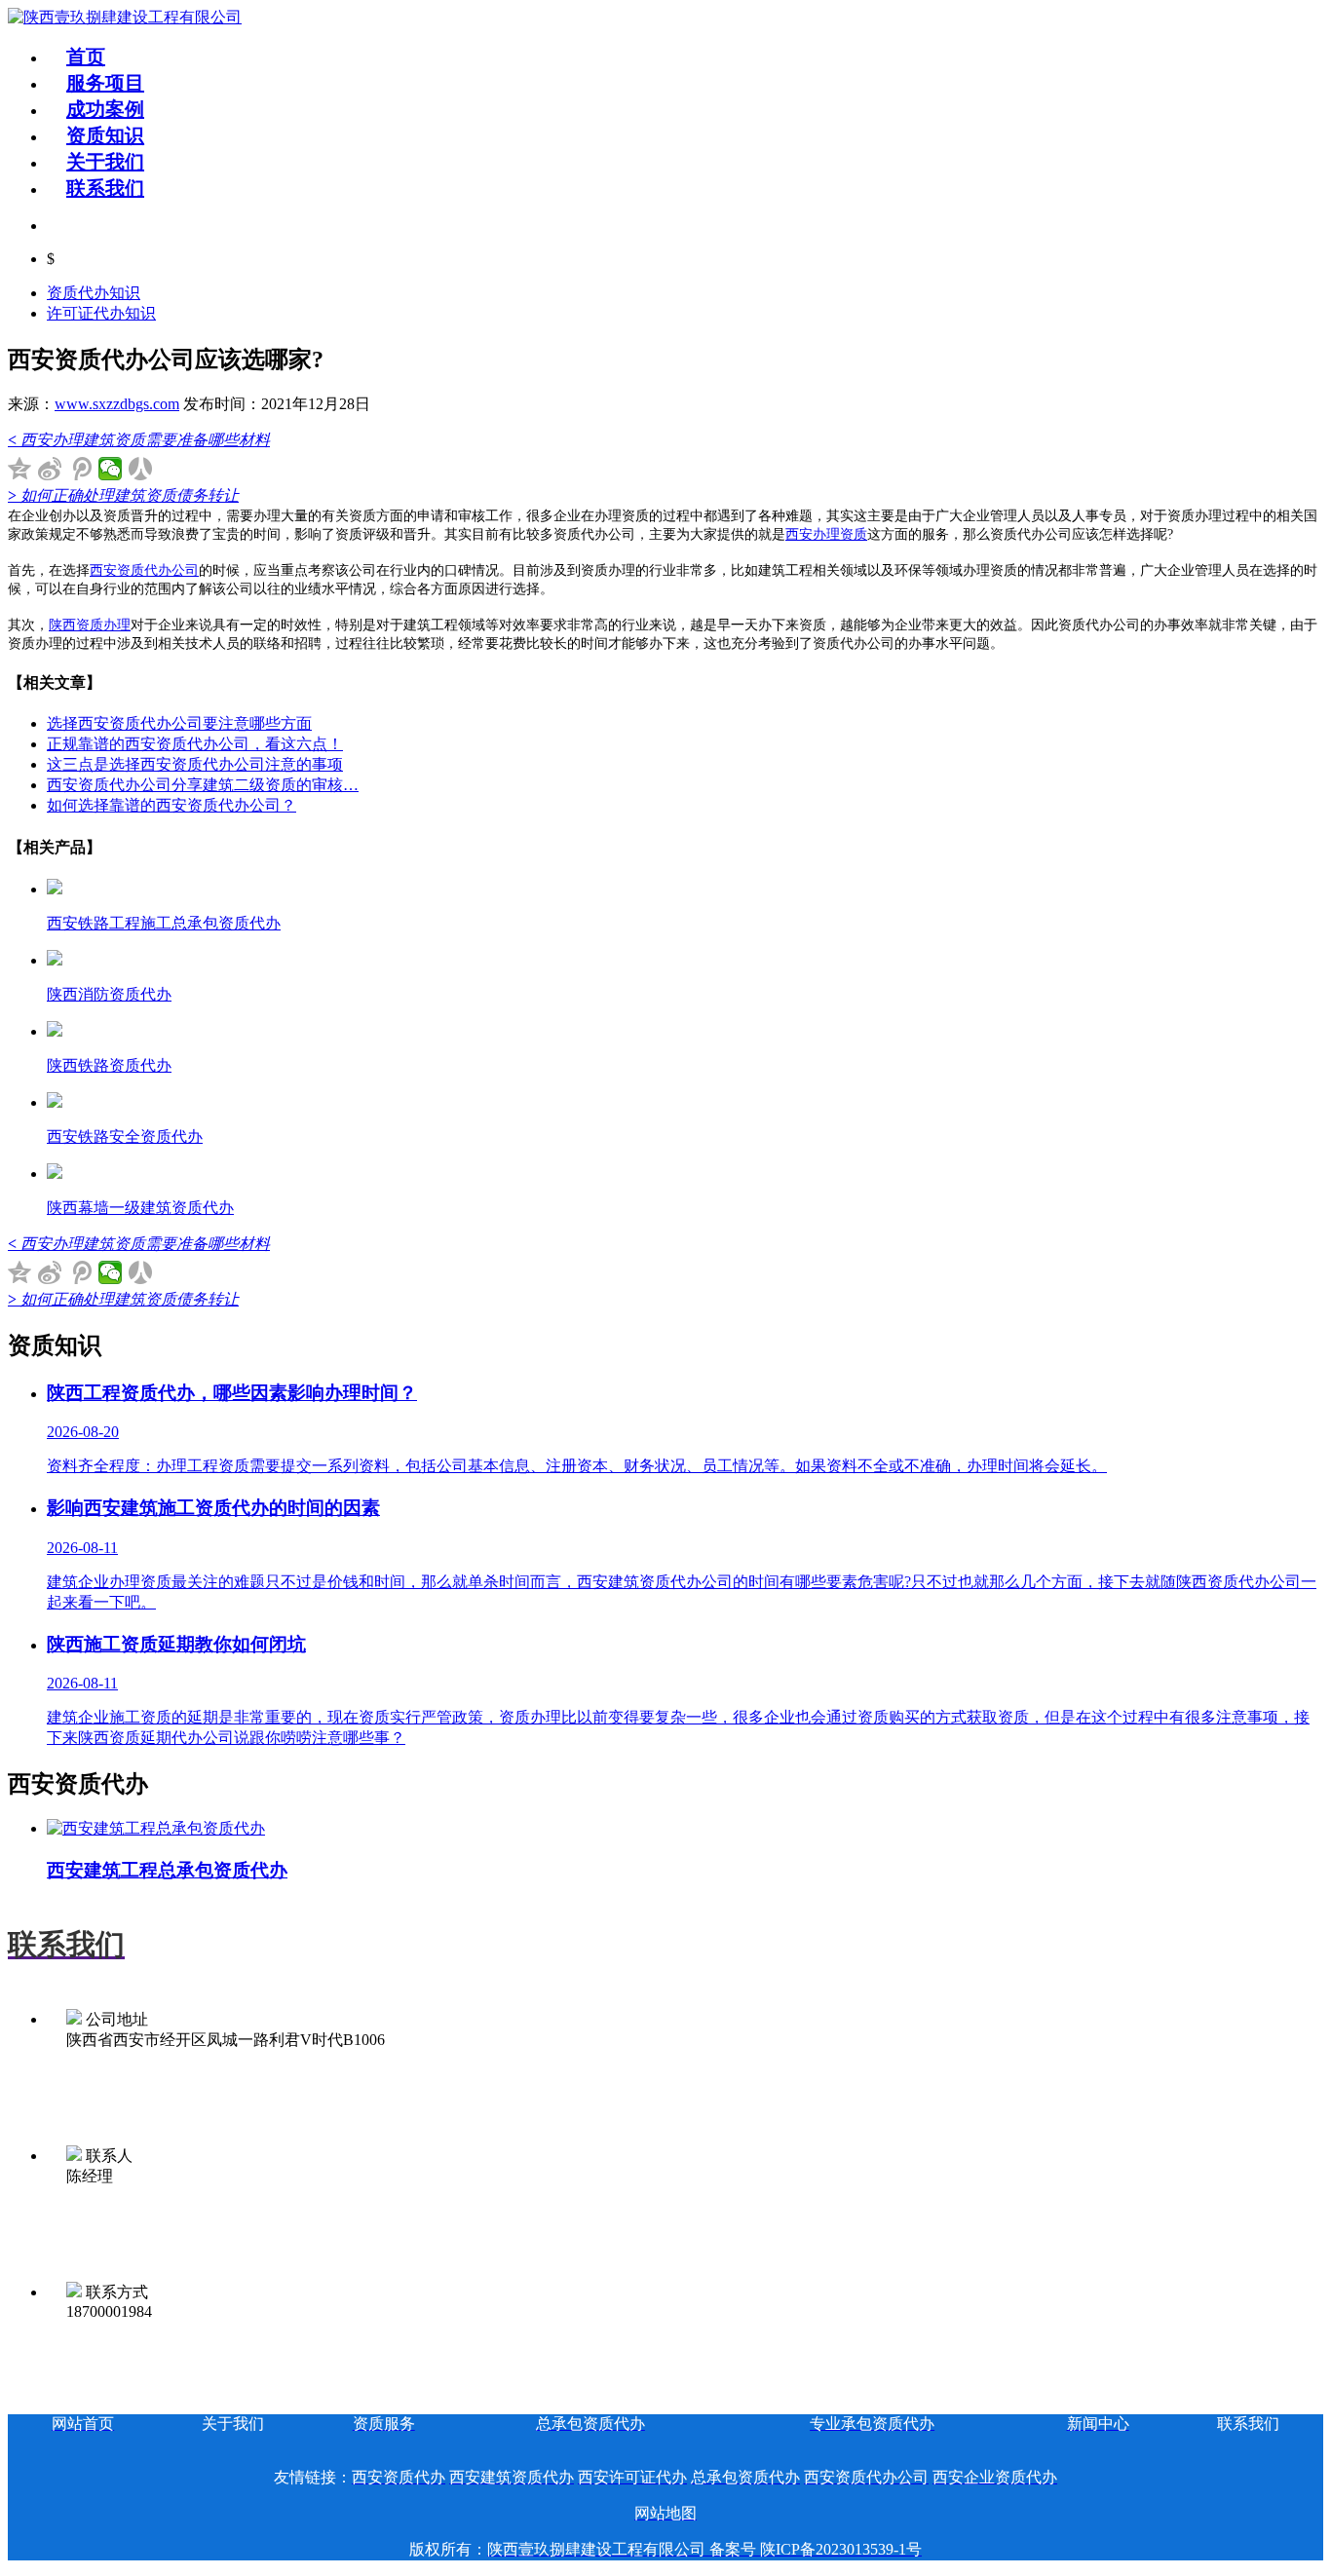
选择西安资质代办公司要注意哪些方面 (179, 723)
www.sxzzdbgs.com (117, 404)
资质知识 (105, 135)
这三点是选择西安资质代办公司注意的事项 (195, 764)
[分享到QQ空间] (20, 469)
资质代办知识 (94, 293)
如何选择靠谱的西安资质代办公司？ (171, 805)
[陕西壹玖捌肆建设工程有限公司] (125, 17)
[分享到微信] (111, 469)
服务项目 (105, 83)
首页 (86, 57)
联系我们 (105, 188)
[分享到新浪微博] (50, 469)
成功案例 (105, 109)
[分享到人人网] (141, 469)
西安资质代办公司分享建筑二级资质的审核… (203, 785)
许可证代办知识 (101, 313)
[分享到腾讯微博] (80, 469)
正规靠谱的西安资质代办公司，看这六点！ (195, 744)
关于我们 (105, 162)
